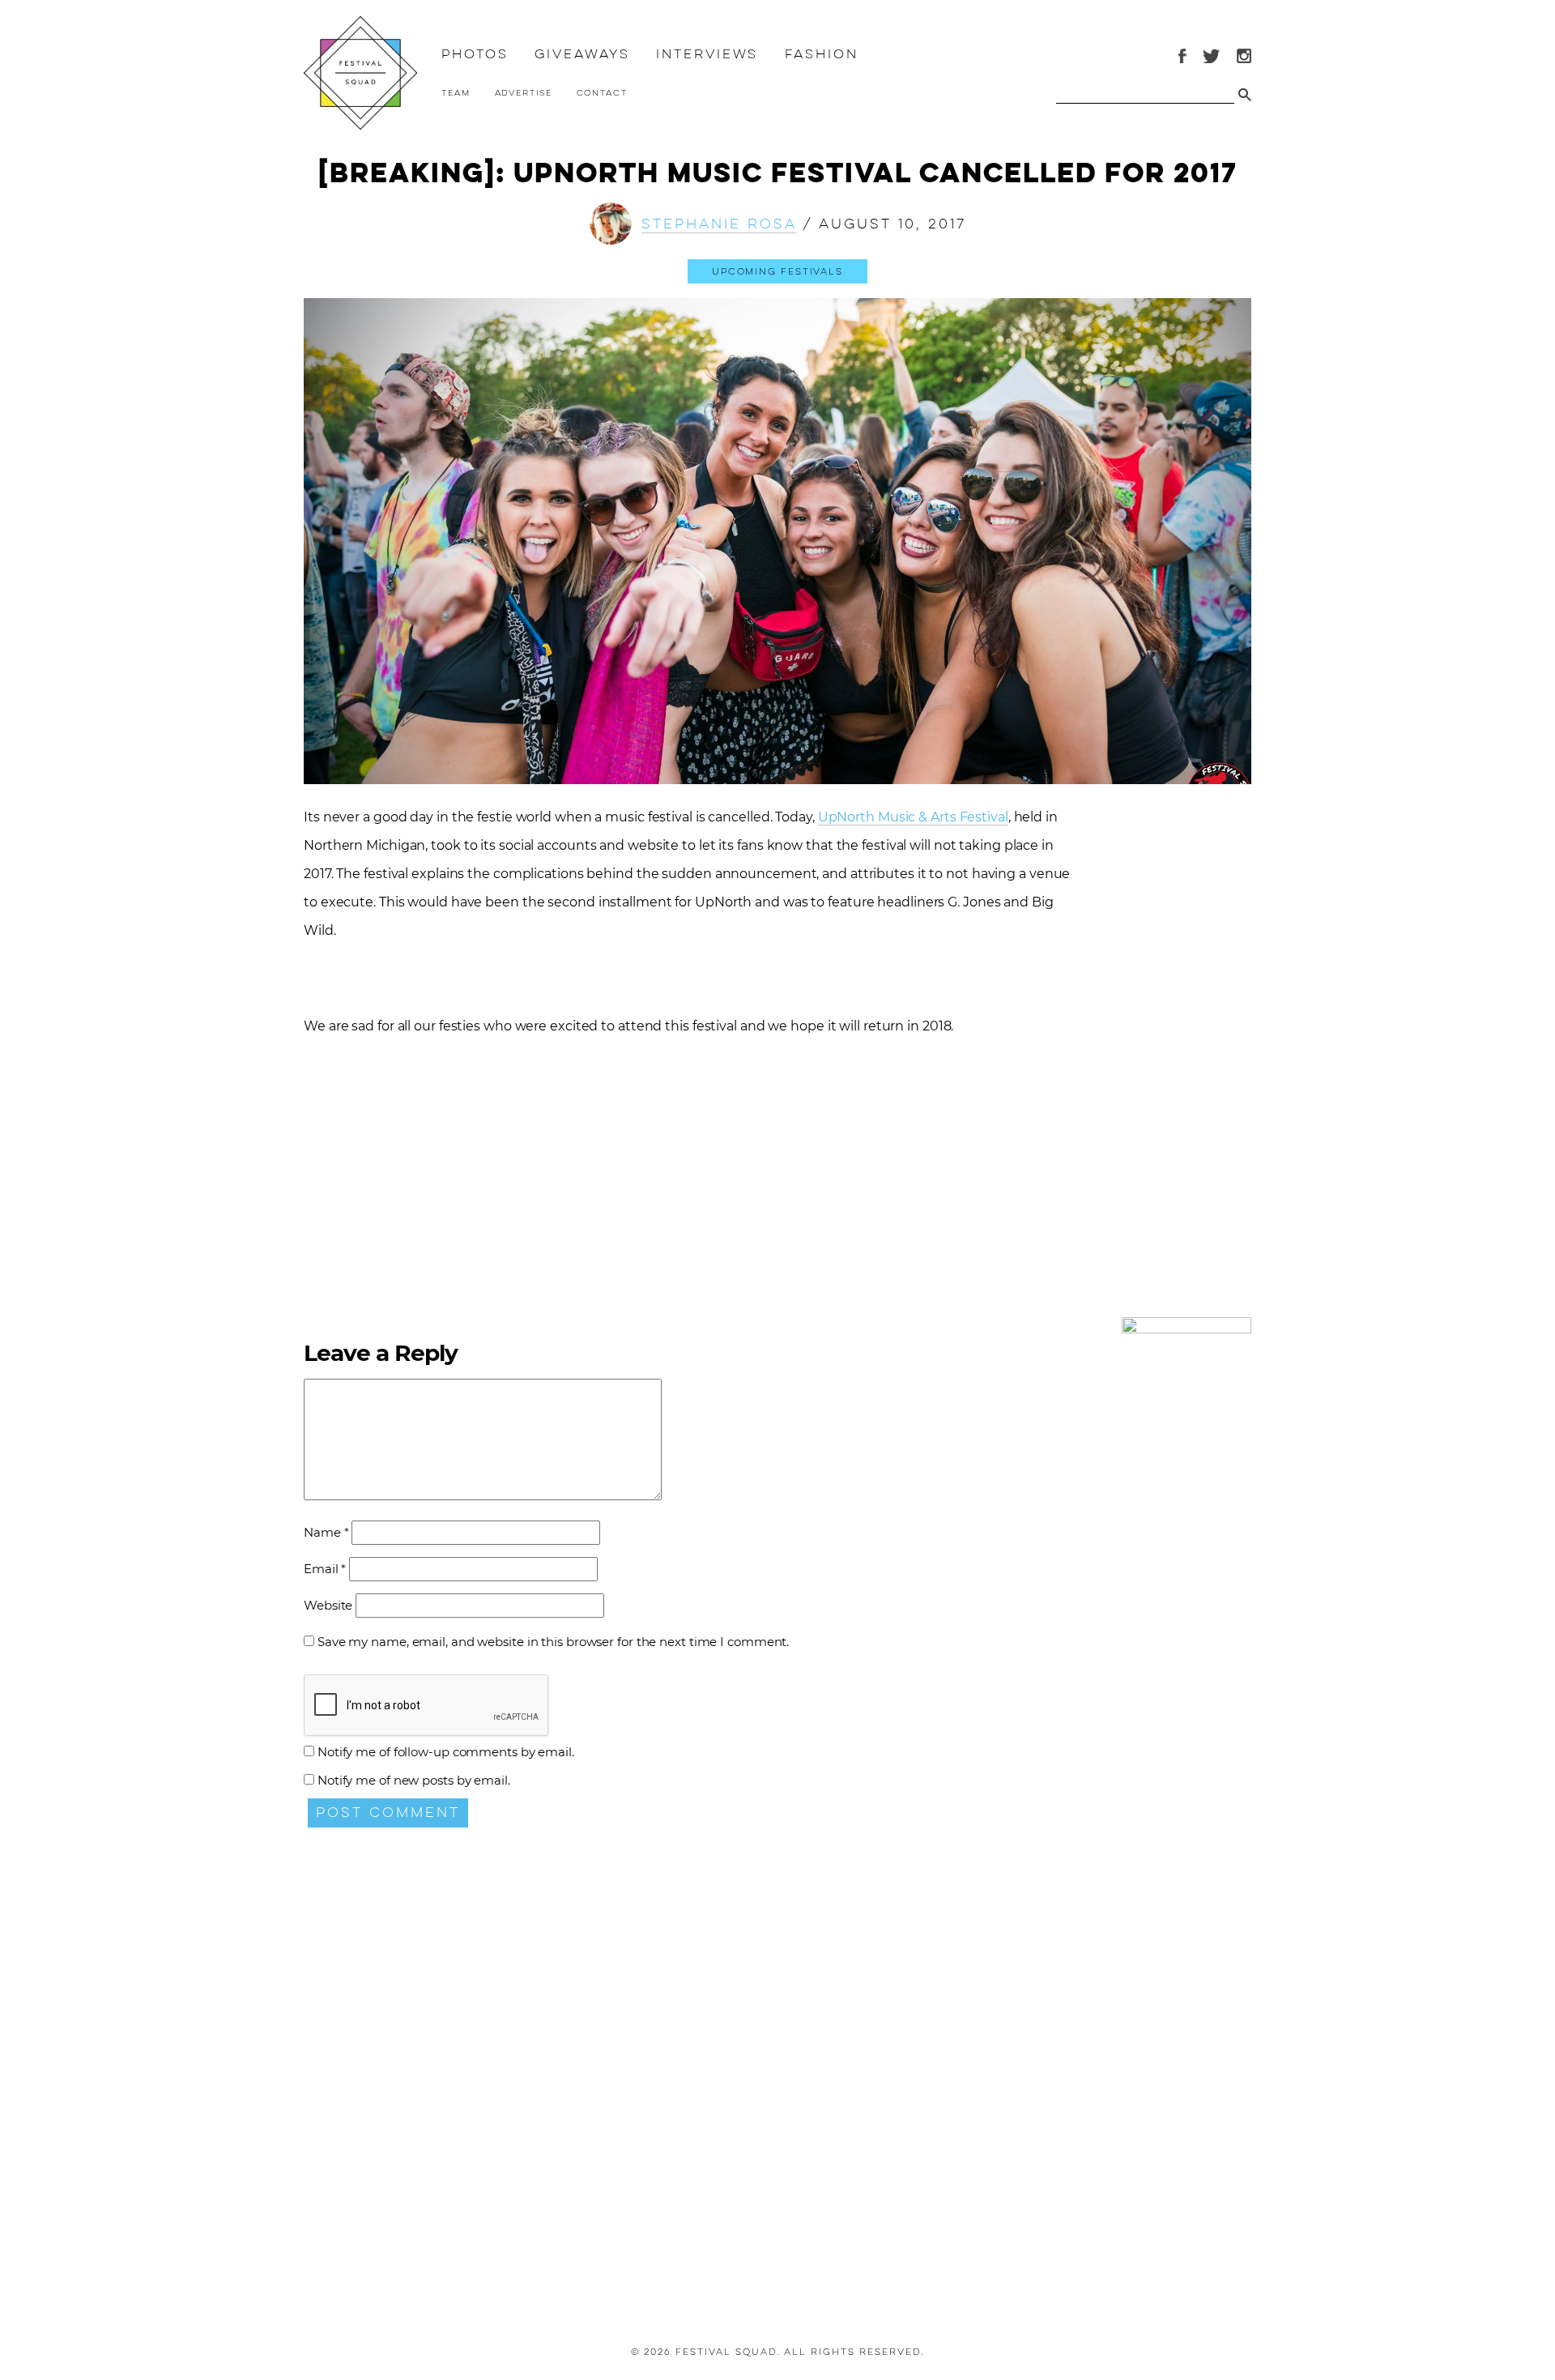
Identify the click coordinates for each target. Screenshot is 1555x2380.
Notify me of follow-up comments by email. (446, 1752)
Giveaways (582, 54)
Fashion (821, 54)
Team (456, 93)
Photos (475, 54)
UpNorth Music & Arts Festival (913, 817)
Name (326, 1532)
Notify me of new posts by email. (414, 1780)
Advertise (524, 93)
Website (328, 1605)
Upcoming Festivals (777, 271)
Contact (602, 93)
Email (325, 1569)
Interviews (707, 54)
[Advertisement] (1186, 1070)
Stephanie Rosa (719, 224)
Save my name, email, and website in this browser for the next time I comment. (553, 1642)
